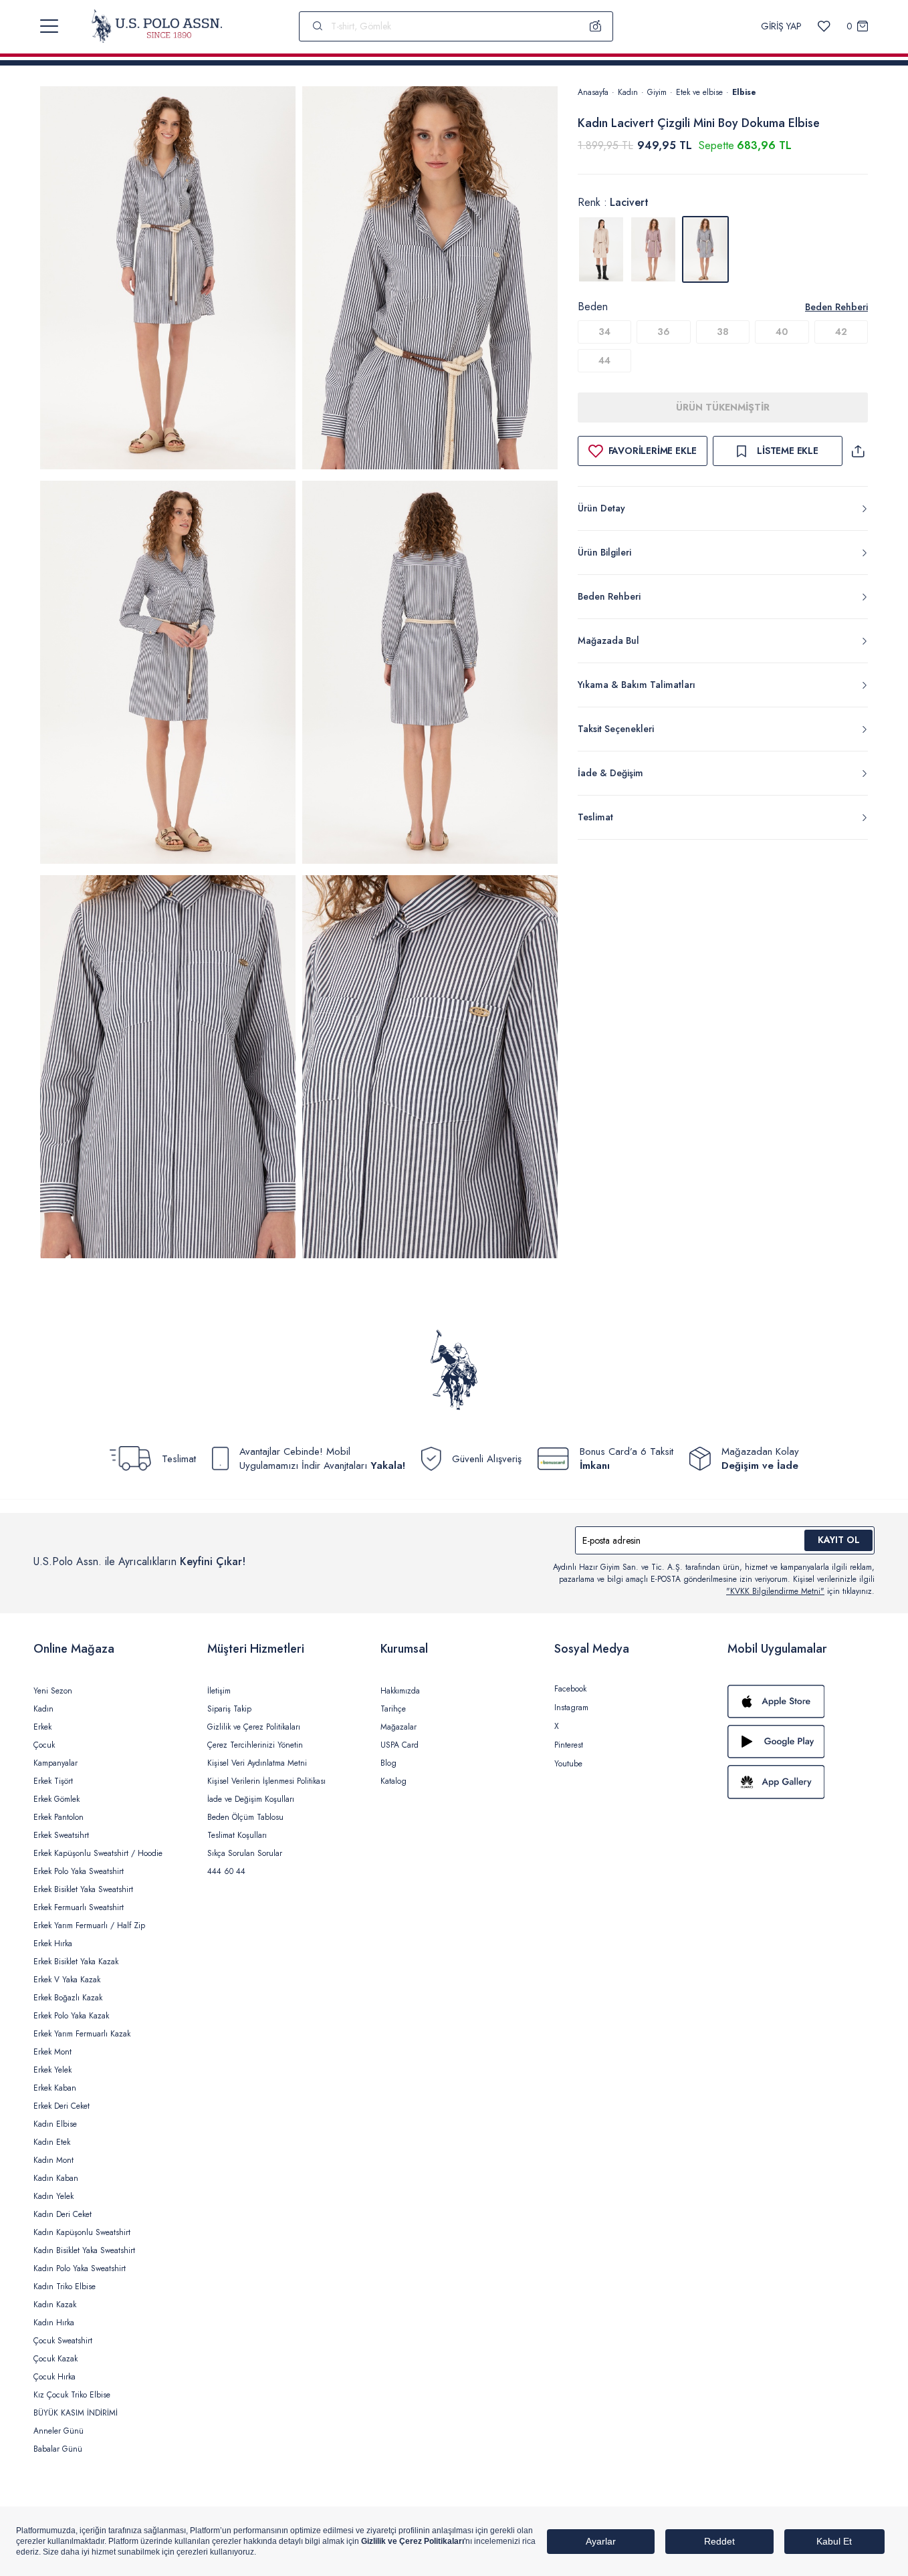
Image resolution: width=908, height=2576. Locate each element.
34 (604, 332)
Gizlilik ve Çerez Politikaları (254, 1727)
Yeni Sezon (53, 1691)
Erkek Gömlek (56, 1799)
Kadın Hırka (54, 2323)
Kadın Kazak (55, 2305)
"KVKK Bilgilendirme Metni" (775, 1591)
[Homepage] (157, 26)
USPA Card (400, 1745)
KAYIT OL (839, 1540)
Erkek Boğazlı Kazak (68, 1998)
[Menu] (49, 26)
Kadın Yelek (53, 2196)
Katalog (393, 1781)
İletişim (219, 1691)
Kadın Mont (53, 2160)
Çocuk (44, 1745)
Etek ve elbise (699, 92)
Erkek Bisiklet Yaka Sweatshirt (83, 1889)
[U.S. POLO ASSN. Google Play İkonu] (801, 1742)
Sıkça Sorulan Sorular (245, 1853)
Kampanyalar (55, 1763)
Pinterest (569, 1745)
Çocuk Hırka (54, 2377)
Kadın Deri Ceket (63, 2214)
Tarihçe (393, 1709)
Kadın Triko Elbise (65, 2287)
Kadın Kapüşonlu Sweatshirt (82, 2232)
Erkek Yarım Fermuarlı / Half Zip (89, 1925)
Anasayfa (593, 92)
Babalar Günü (58, 2449)
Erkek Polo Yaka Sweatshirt (79, 1871)
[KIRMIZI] (653, 249)
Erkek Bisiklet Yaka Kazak (76, 1962)
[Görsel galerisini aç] (168, 280)
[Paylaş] (858, 451)
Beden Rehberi (836, 307)
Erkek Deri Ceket (62, 2106)
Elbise (744, 92)
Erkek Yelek (52, 2070)
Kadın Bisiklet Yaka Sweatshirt (84, 2250)
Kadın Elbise (55, 2124)
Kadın (628, 92)
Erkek (42, 1727)
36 (664, 332)
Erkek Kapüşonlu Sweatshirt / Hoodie (98, 1853)
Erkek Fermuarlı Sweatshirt (79, 1907)
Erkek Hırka (53, 1944)
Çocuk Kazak (55, 2359)
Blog (388, 1763)
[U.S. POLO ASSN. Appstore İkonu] (801, 1702)
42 (841, 332)
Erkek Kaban (55, 2088)
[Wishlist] (824, 26)
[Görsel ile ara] (596, 26)
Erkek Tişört (53, 1781)
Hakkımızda (400, 1691)
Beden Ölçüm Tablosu (245, 1817)
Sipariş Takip (229, 1709)
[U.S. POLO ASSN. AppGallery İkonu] (801, 1782)
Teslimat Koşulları (237, 1835)
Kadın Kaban (56, 2178)
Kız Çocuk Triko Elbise (72, 2395)
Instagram (571, 1708)
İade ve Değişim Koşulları (251, 1799)
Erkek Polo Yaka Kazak (71, 2016)
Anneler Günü (59, 2431)
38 (723, 332)
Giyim (657, 92)
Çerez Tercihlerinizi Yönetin (255, 1745)
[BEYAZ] (601, 249)
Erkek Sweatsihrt (61, 1835)
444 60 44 (226, 1871)
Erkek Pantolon (59, 1817)
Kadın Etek (52, 2142)
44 (604, 360)
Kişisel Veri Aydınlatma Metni (257, 1763)
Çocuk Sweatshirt (63, 2341)
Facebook (570, 1689)
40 (782, 332)
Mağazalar (399, 1727)
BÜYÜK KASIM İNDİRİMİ (76, 2413)
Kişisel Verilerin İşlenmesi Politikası (266, 1781)
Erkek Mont (52, 2052)
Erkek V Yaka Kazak (67, 1980)
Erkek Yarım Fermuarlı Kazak (82, 2034)
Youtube (568, 1764)
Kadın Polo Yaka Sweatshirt (80, 2268)
